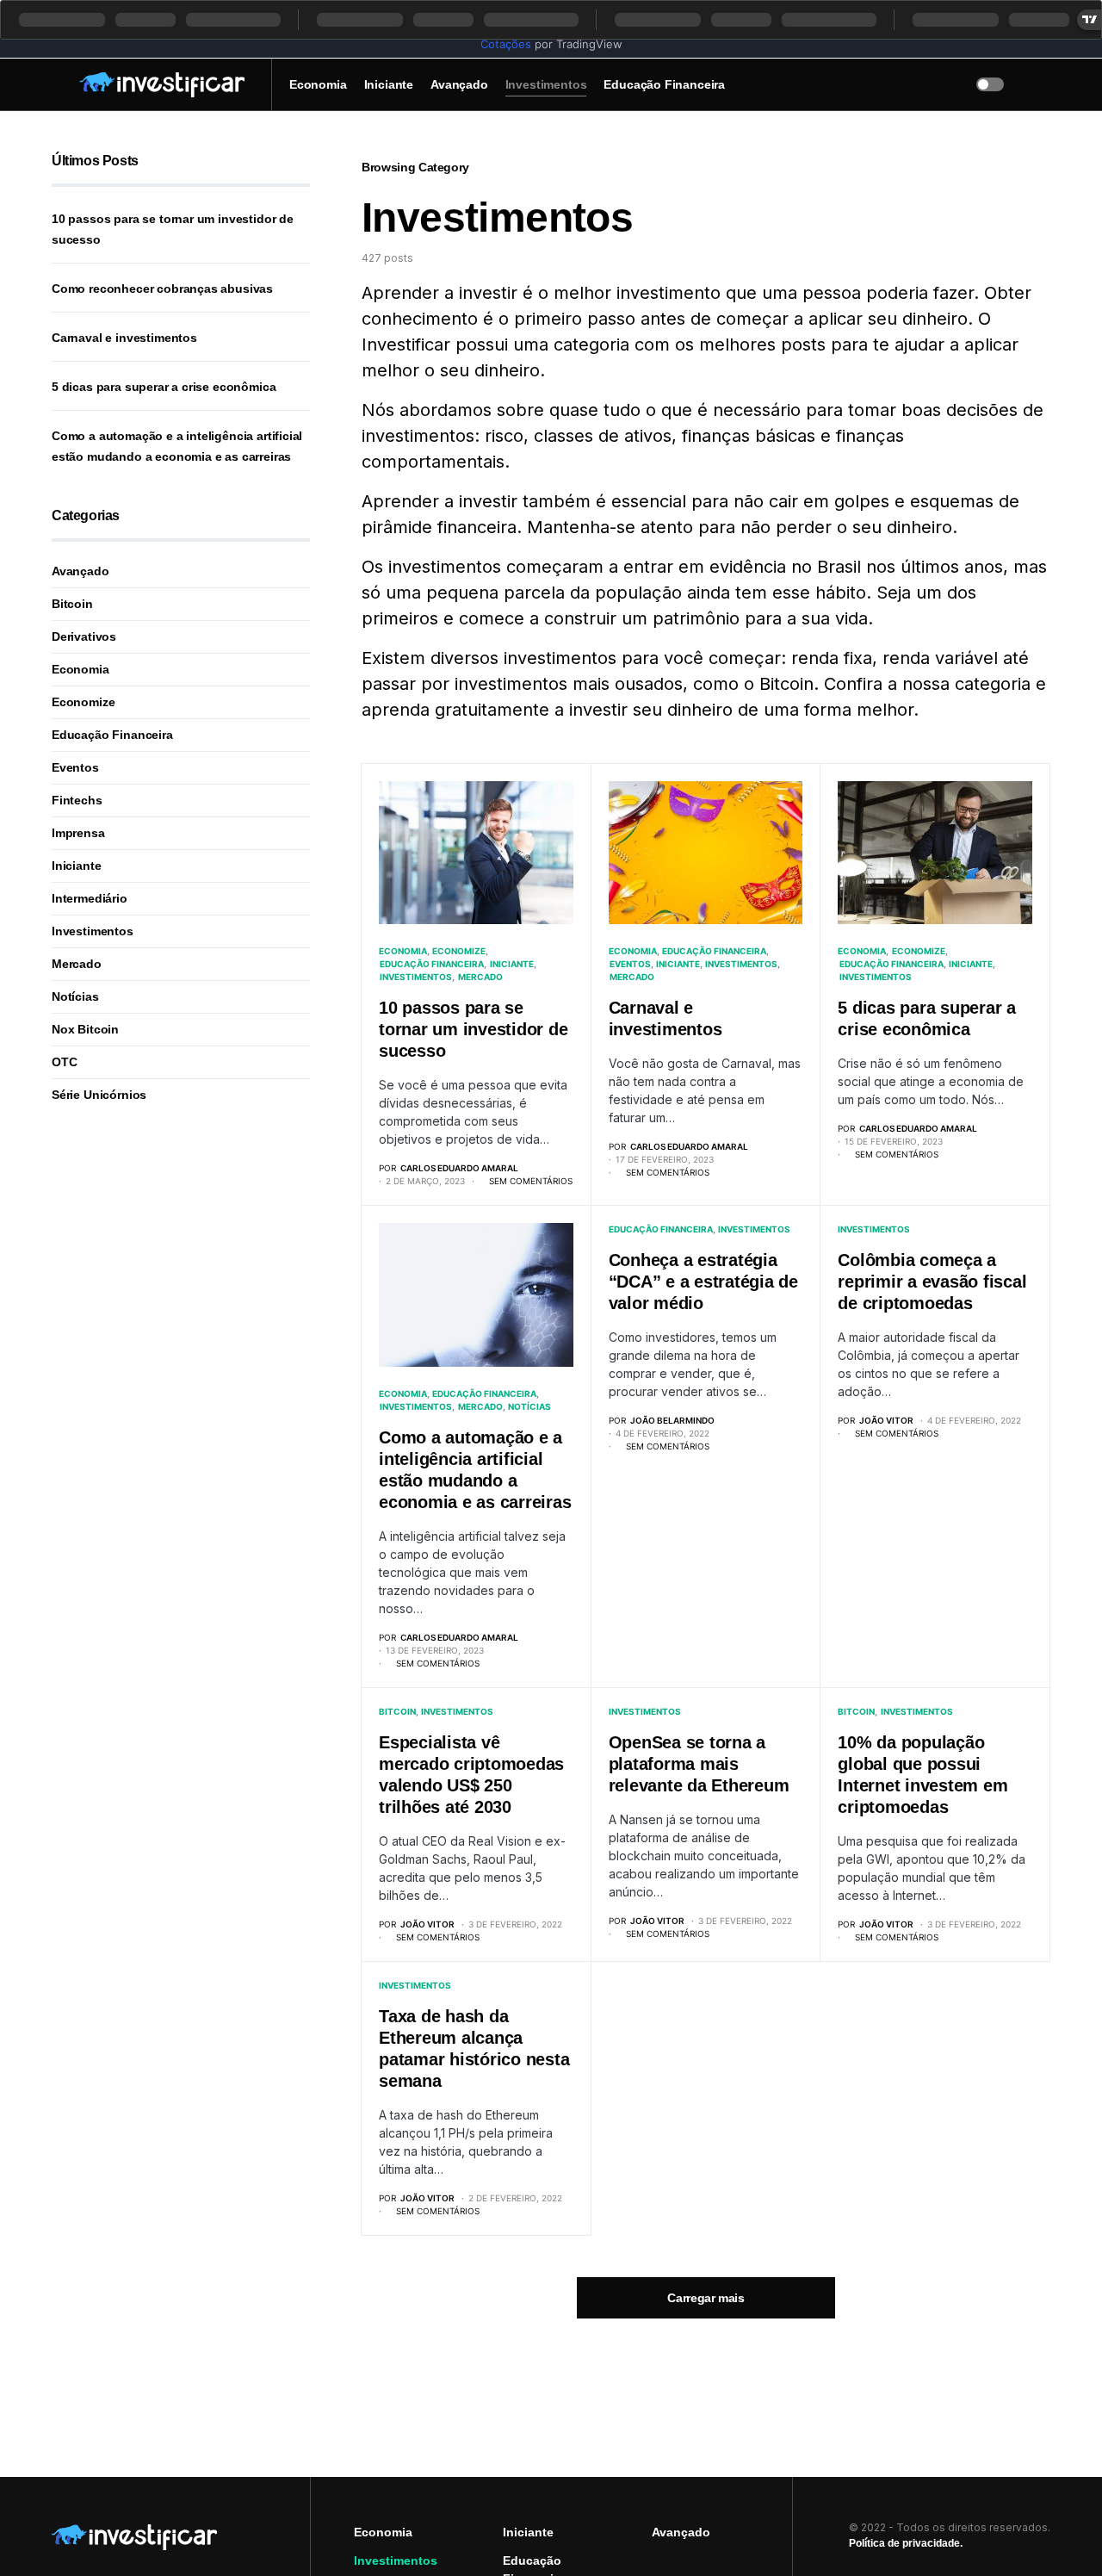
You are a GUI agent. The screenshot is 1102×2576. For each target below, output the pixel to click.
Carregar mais (706, 2298)
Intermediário (90, 898)
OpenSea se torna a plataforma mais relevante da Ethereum (699, 1764)
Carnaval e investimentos (124, 338)
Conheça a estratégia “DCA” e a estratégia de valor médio (703, 1282)
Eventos (630, 964)
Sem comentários (531, 1181)
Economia (403, 951)
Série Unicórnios (99, 1095)
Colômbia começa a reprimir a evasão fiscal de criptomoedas (932, 1282)
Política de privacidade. (906, 2543)
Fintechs (77, 800)
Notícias (529, 1406)
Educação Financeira (432, 964)
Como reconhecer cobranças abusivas (162, 289)
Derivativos (84, 636)
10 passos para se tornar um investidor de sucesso (473, 1029)
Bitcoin (397, 1711)
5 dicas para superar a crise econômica (164, 387)
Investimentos (416, 977)
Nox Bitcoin (85, 1029)
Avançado (80, 571)
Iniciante (512, 964)
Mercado (480, 977)
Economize (459, 951)
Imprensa (78, 833)
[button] (57, 84)
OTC (64, 1062)
